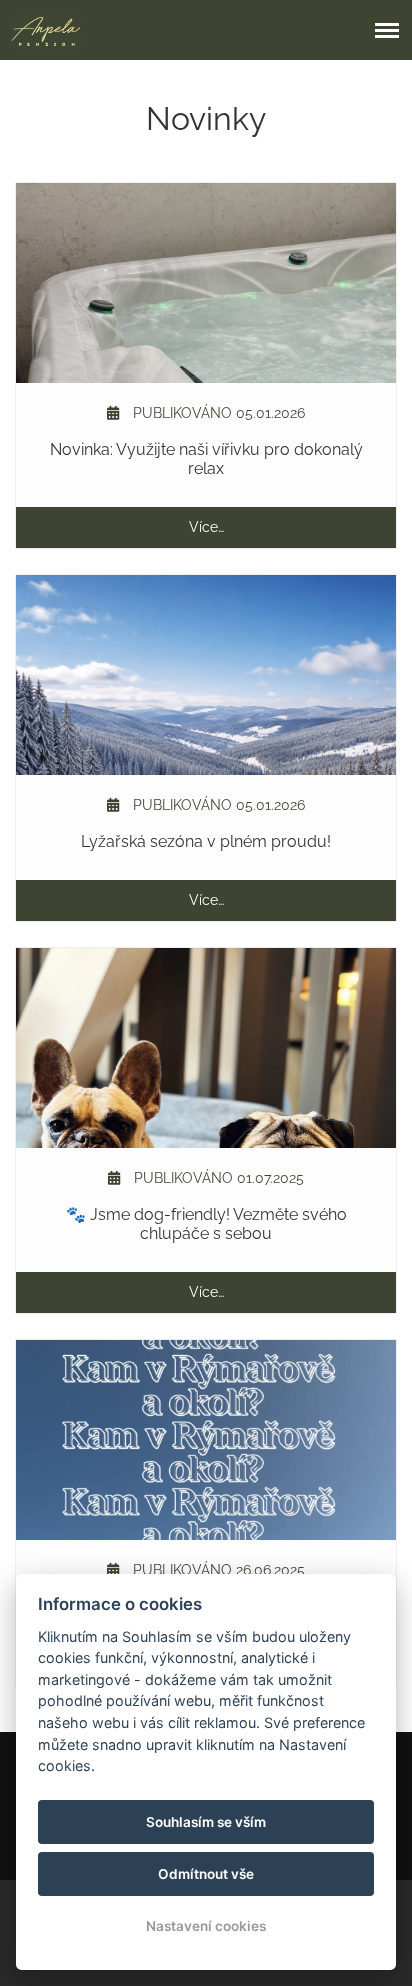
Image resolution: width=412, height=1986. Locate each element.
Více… (206, 527)
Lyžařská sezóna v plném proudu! (206, 841)
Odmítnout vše (206, 1874)
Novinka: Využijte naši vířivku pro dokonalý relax (206, 459)
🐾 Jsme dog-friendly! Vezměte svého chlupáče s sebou (206, 1224)
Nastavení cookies (206, 1926)
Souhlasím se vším (206, 1822)
